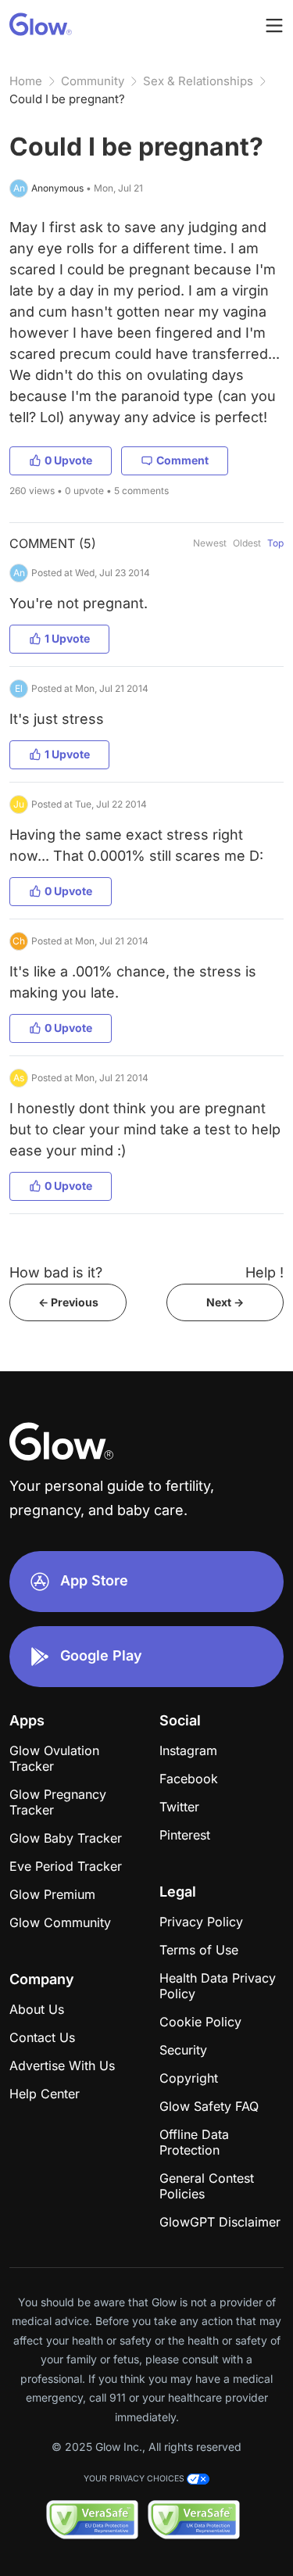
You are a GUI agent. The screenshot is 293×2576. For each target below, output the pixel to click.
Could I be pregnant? (67, 99)
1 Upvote (67, 638)
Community (93, 81)
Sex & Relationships (198, 81)
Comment (182, 460)
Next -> (225, 1302)
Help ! (264, 1272)
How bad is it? (56, 1272)
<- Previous (68, 1302)
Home (26, 81)
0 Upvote (68, 460)
